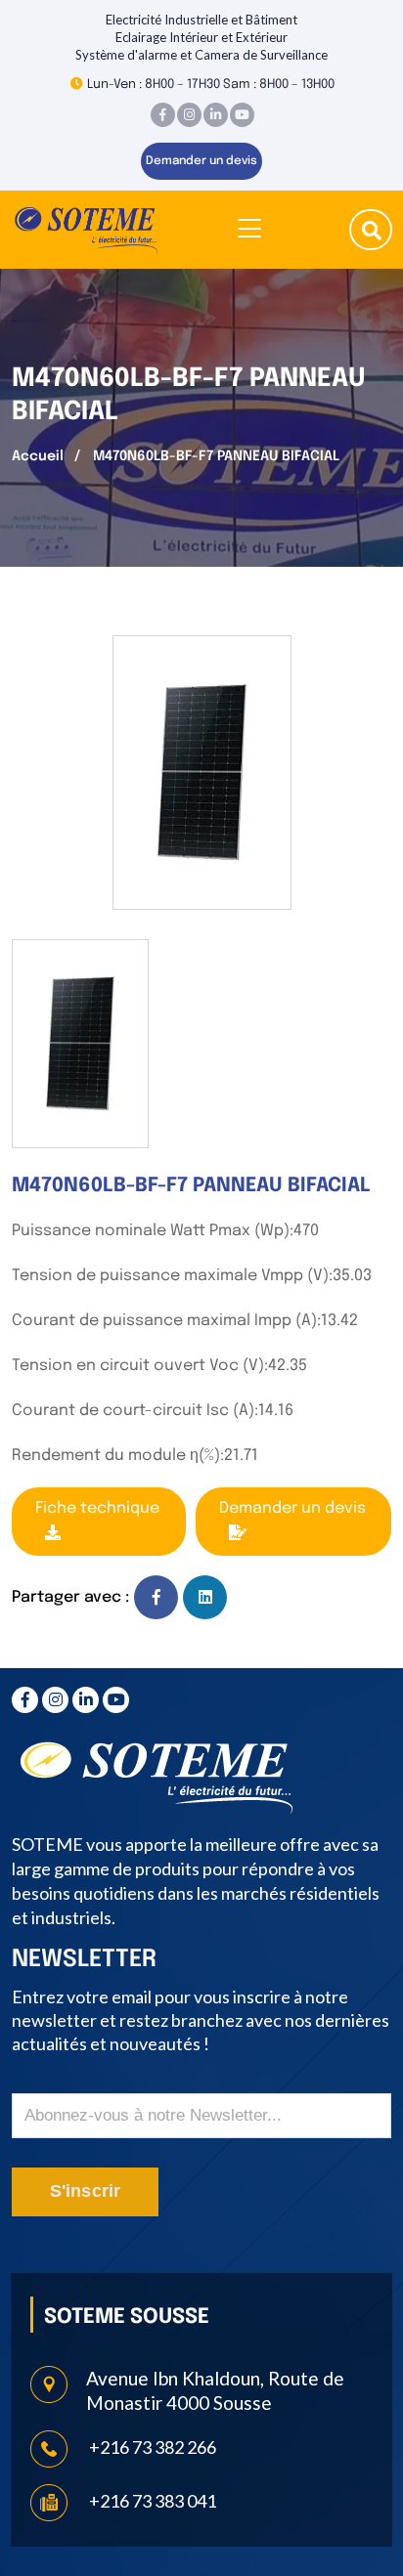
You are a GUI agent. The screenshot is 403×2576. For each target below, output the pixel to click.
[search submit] (372, 233)
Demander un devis (201, 161)
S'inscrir (86, 2191)
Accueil (38, 456)
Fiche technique (97, 1508)
